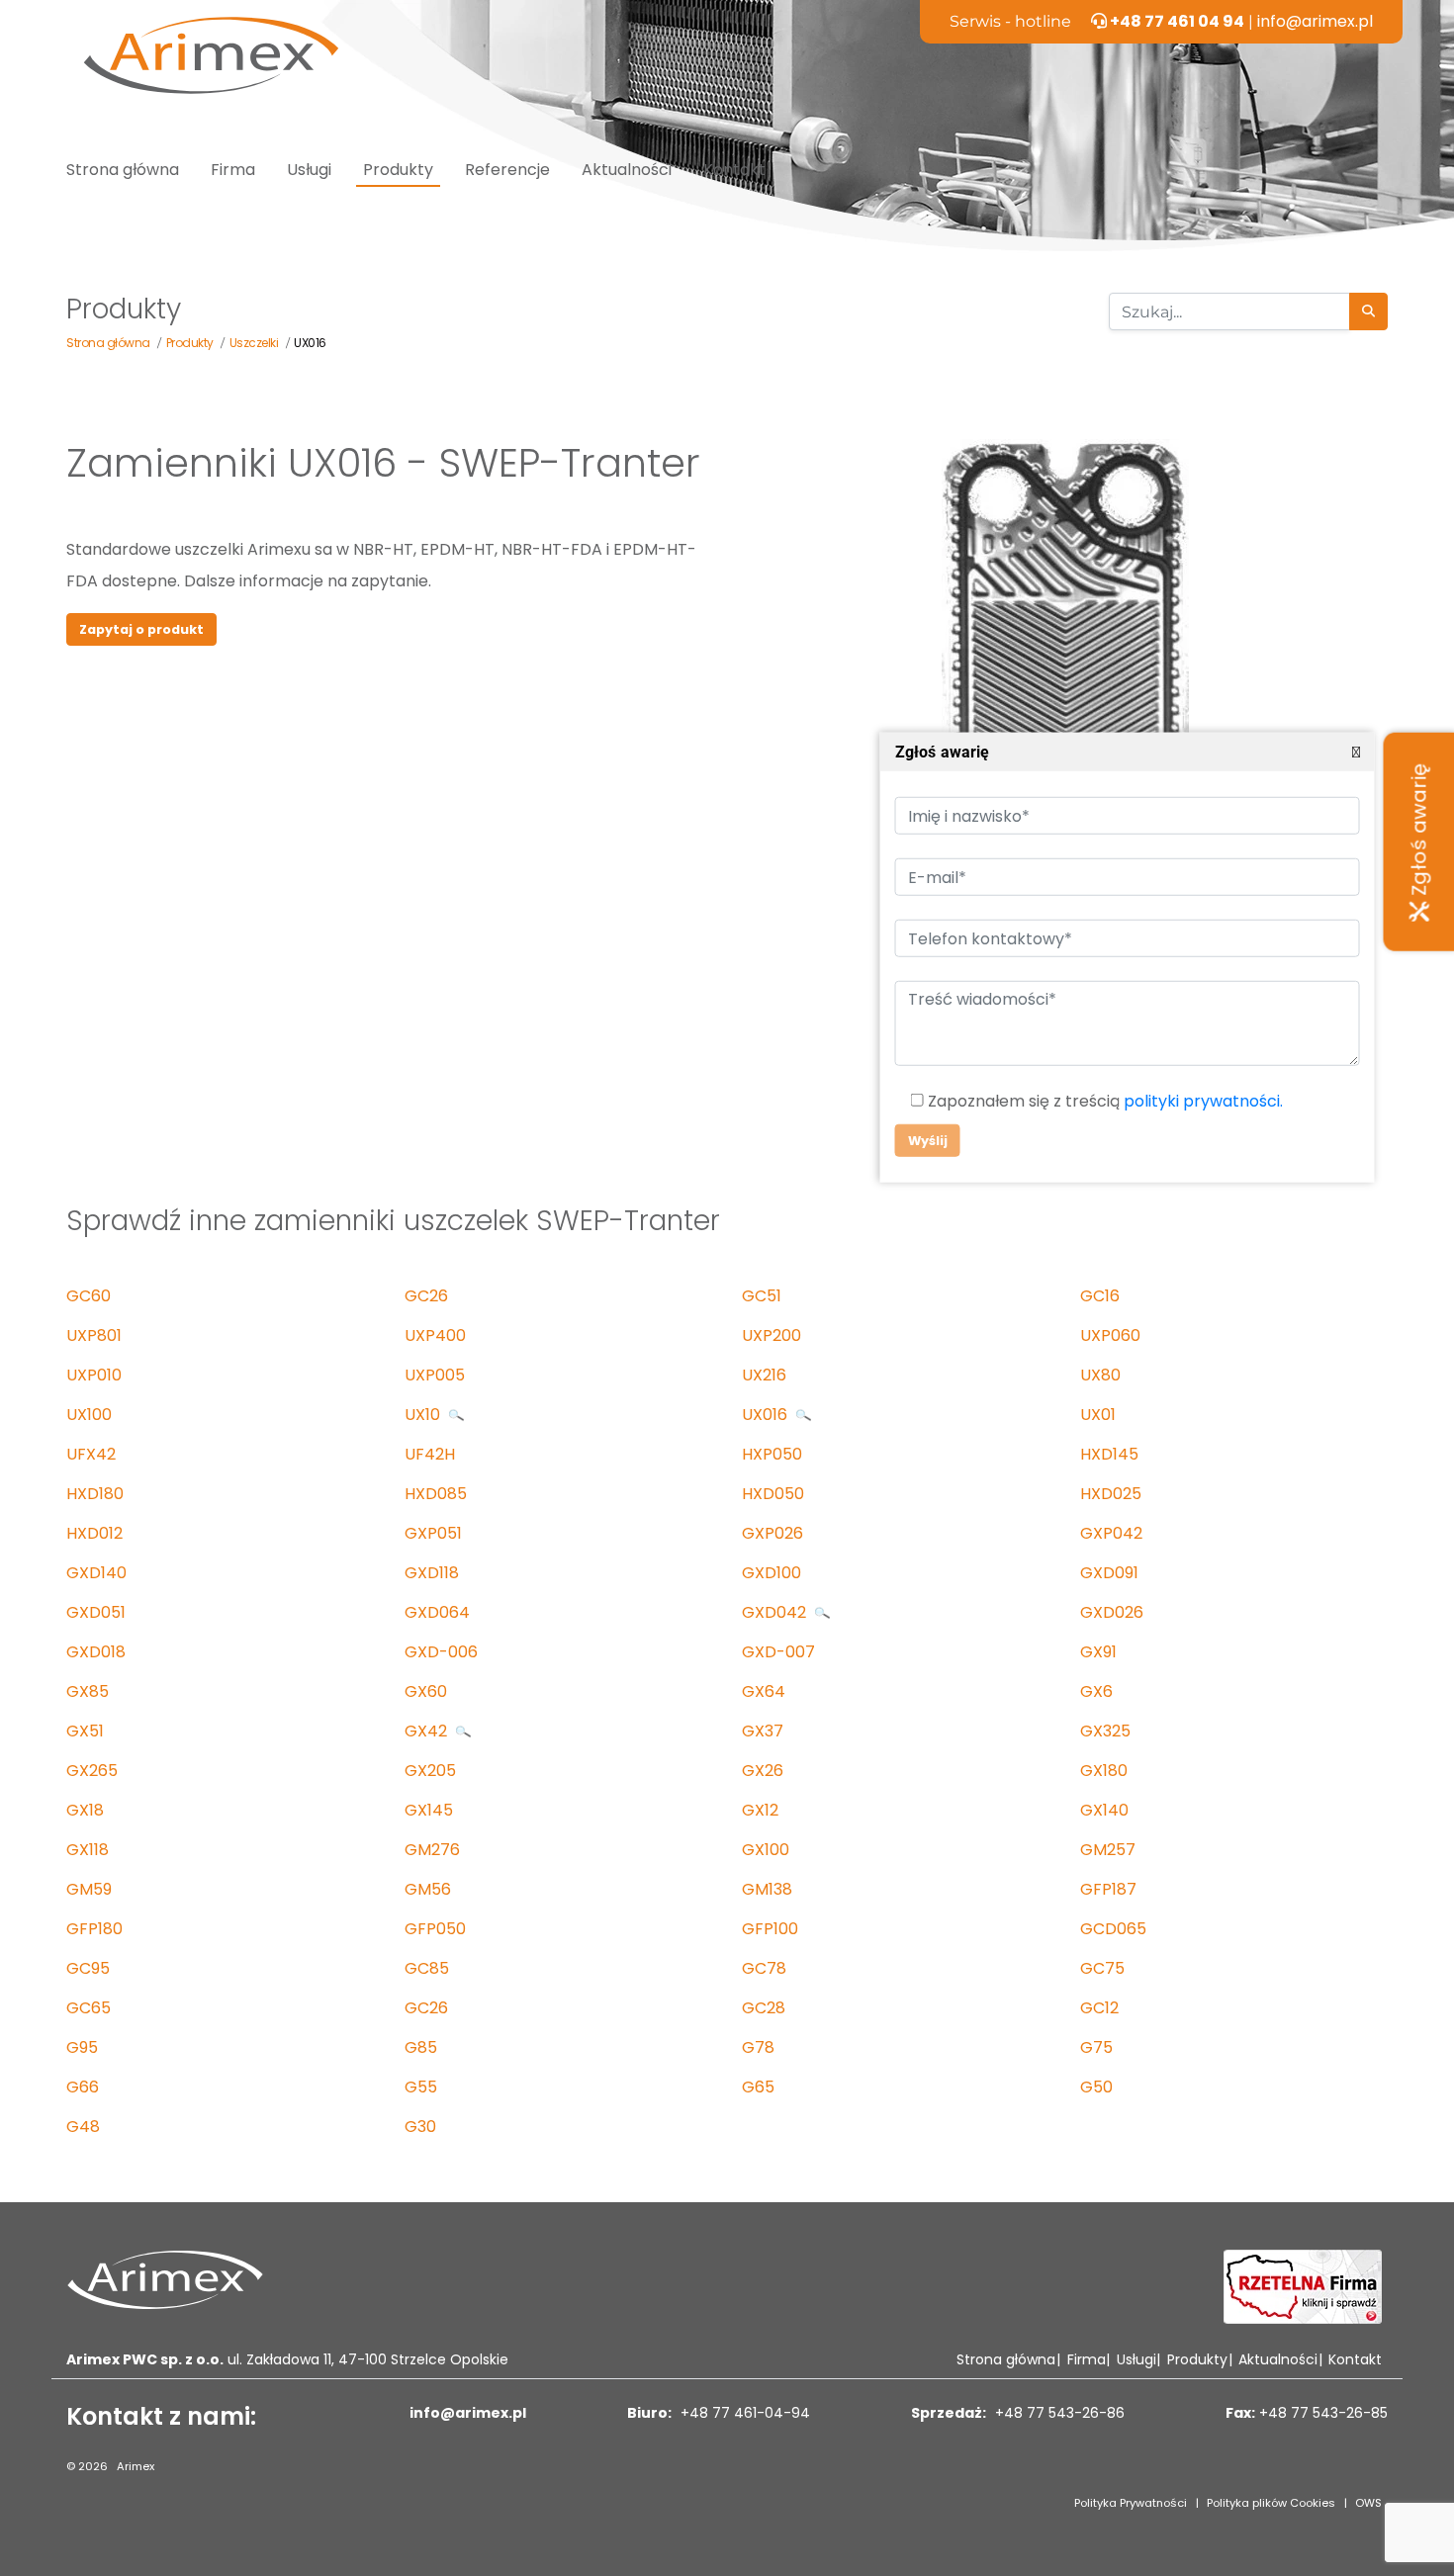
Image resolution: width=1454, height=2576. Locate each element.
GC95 (88, 1968)
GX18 (85, 1810)
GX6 (1096, 1691)
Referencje (507, 170)
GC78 (764, 1968)
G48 (83, 2127)
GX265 (92, 1771)
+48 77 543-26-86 (1058, 2413)
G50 (1096, 2087)
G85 (421, 2047)
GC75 (1102, 1968)
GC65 (89, 2008)
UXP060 (1110, 1335)
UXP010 (94, 1375)
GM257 (1108, 1850)
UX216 (764, 1375)
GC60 (89, 1296)
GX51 (85, 1731)
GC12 (1099, 2008)
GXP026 (772, 1533)
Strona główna (123, 170)
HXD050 (773, 1494)
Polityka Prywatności (1131, 2503)
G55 (421, 2087)
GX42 (428, 1731)
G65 (758, 2087)
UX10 (424, 1415)
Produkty (398, 170)
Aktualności (627, 170)
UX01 (1098, 1415)
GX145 (429, 1810)
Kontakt (734, 170)
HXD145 (1109, 1454)
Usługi (309, 170)
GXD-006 (441, 1652)
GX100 (766, 1850)
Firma (233, 170)
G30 (420, 2127)
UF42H (430, 1454)
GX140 (1104, 1810)
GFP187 (1108, 1889)
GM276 (432, 1850)
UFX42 (91, 1454)
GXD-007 (778, 1652)
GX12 (760, 1810)
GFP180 (94, 1929)
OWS (1368, 2503)
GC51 (762, 1296)
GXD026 (1112, 1612)
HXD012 (94, 1533)
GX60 (426, 1691)
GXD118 (432, 1573)
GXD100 (772, 1573)
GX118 (88, 1850)
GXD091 (1109, 1573)
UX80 (1100, 1375)
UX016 (767, 1415)
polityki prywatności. (1202, 1101)
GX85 (88, 1691)
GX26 (763, 1771)
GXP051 (433, 1533)
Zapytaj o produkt (141, 629)
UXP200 (772, 1335)
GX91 (1098, 1652)
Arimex (136, 2466)
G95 (82, 2047)
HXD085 (436, 1494)
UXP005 (435, 1375)
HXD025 (1111, 1494)
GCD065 (1113, 1929)
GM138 (767, 1889)
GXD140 (96, 1573)
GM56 (428, 1889)
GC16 (1100, 1296)
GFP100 (770, 1929)
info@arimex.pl (1315, 21)
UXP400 (435, 1335)
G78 (758, 2047)
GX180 (1104, 1771)
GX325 (1105, 1731)
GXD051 (96, 1612)
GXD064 (437, 1612)
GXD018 (96, 1652)
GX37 (763, 1731)
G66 (83, 2087)
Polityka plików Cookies (1271, 2503)
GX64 (764, 1691)
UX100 (89, 1415)
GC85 (427, 1968)
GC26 (426, 1296)
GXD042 (776, 1612)
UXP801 (94, 1335)
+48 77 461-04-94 (743, 2413)
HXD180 (95, 1494)
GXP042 (1111, 1533)
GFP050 (435, 1929)
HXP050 (772, 1454)
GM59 (89, 1889)
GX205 (430, 1771)
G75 (1096, 2047)
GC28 (764, 2008)
